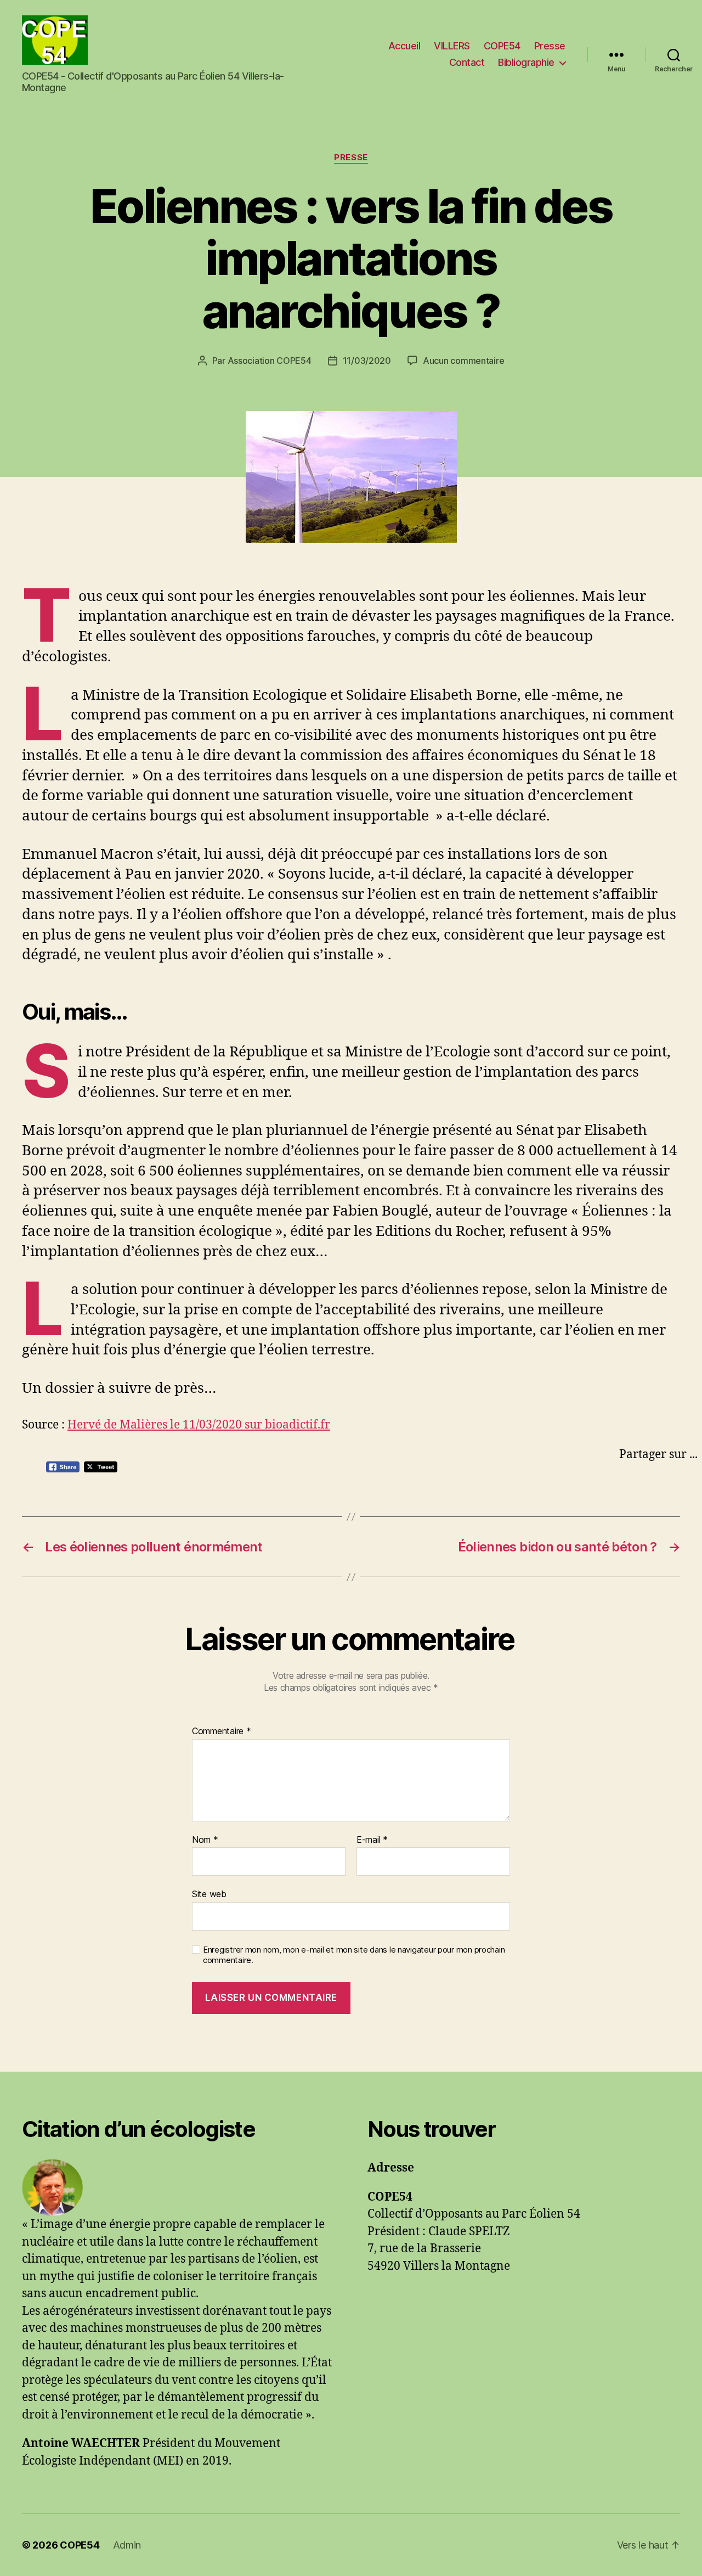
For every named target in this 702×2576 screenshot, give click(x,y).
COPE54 (502, 46)
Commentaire (222, 1731)
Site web (209, 1894)
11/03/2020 (367, 361)
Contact (467, 62)
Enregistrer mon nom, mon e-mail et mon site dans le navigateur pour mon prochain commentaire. (354, 1955)
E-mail (372, 1840)
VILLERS (452, 46)
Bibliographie (526, 62)
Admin (127, 2545)
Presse (550, 46)
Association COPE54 (270, 361)
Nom (205, 1840)
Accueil (404, 46)
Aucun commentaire (463, 361)
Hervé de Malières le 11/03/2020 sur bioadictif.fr (199, 1425)
